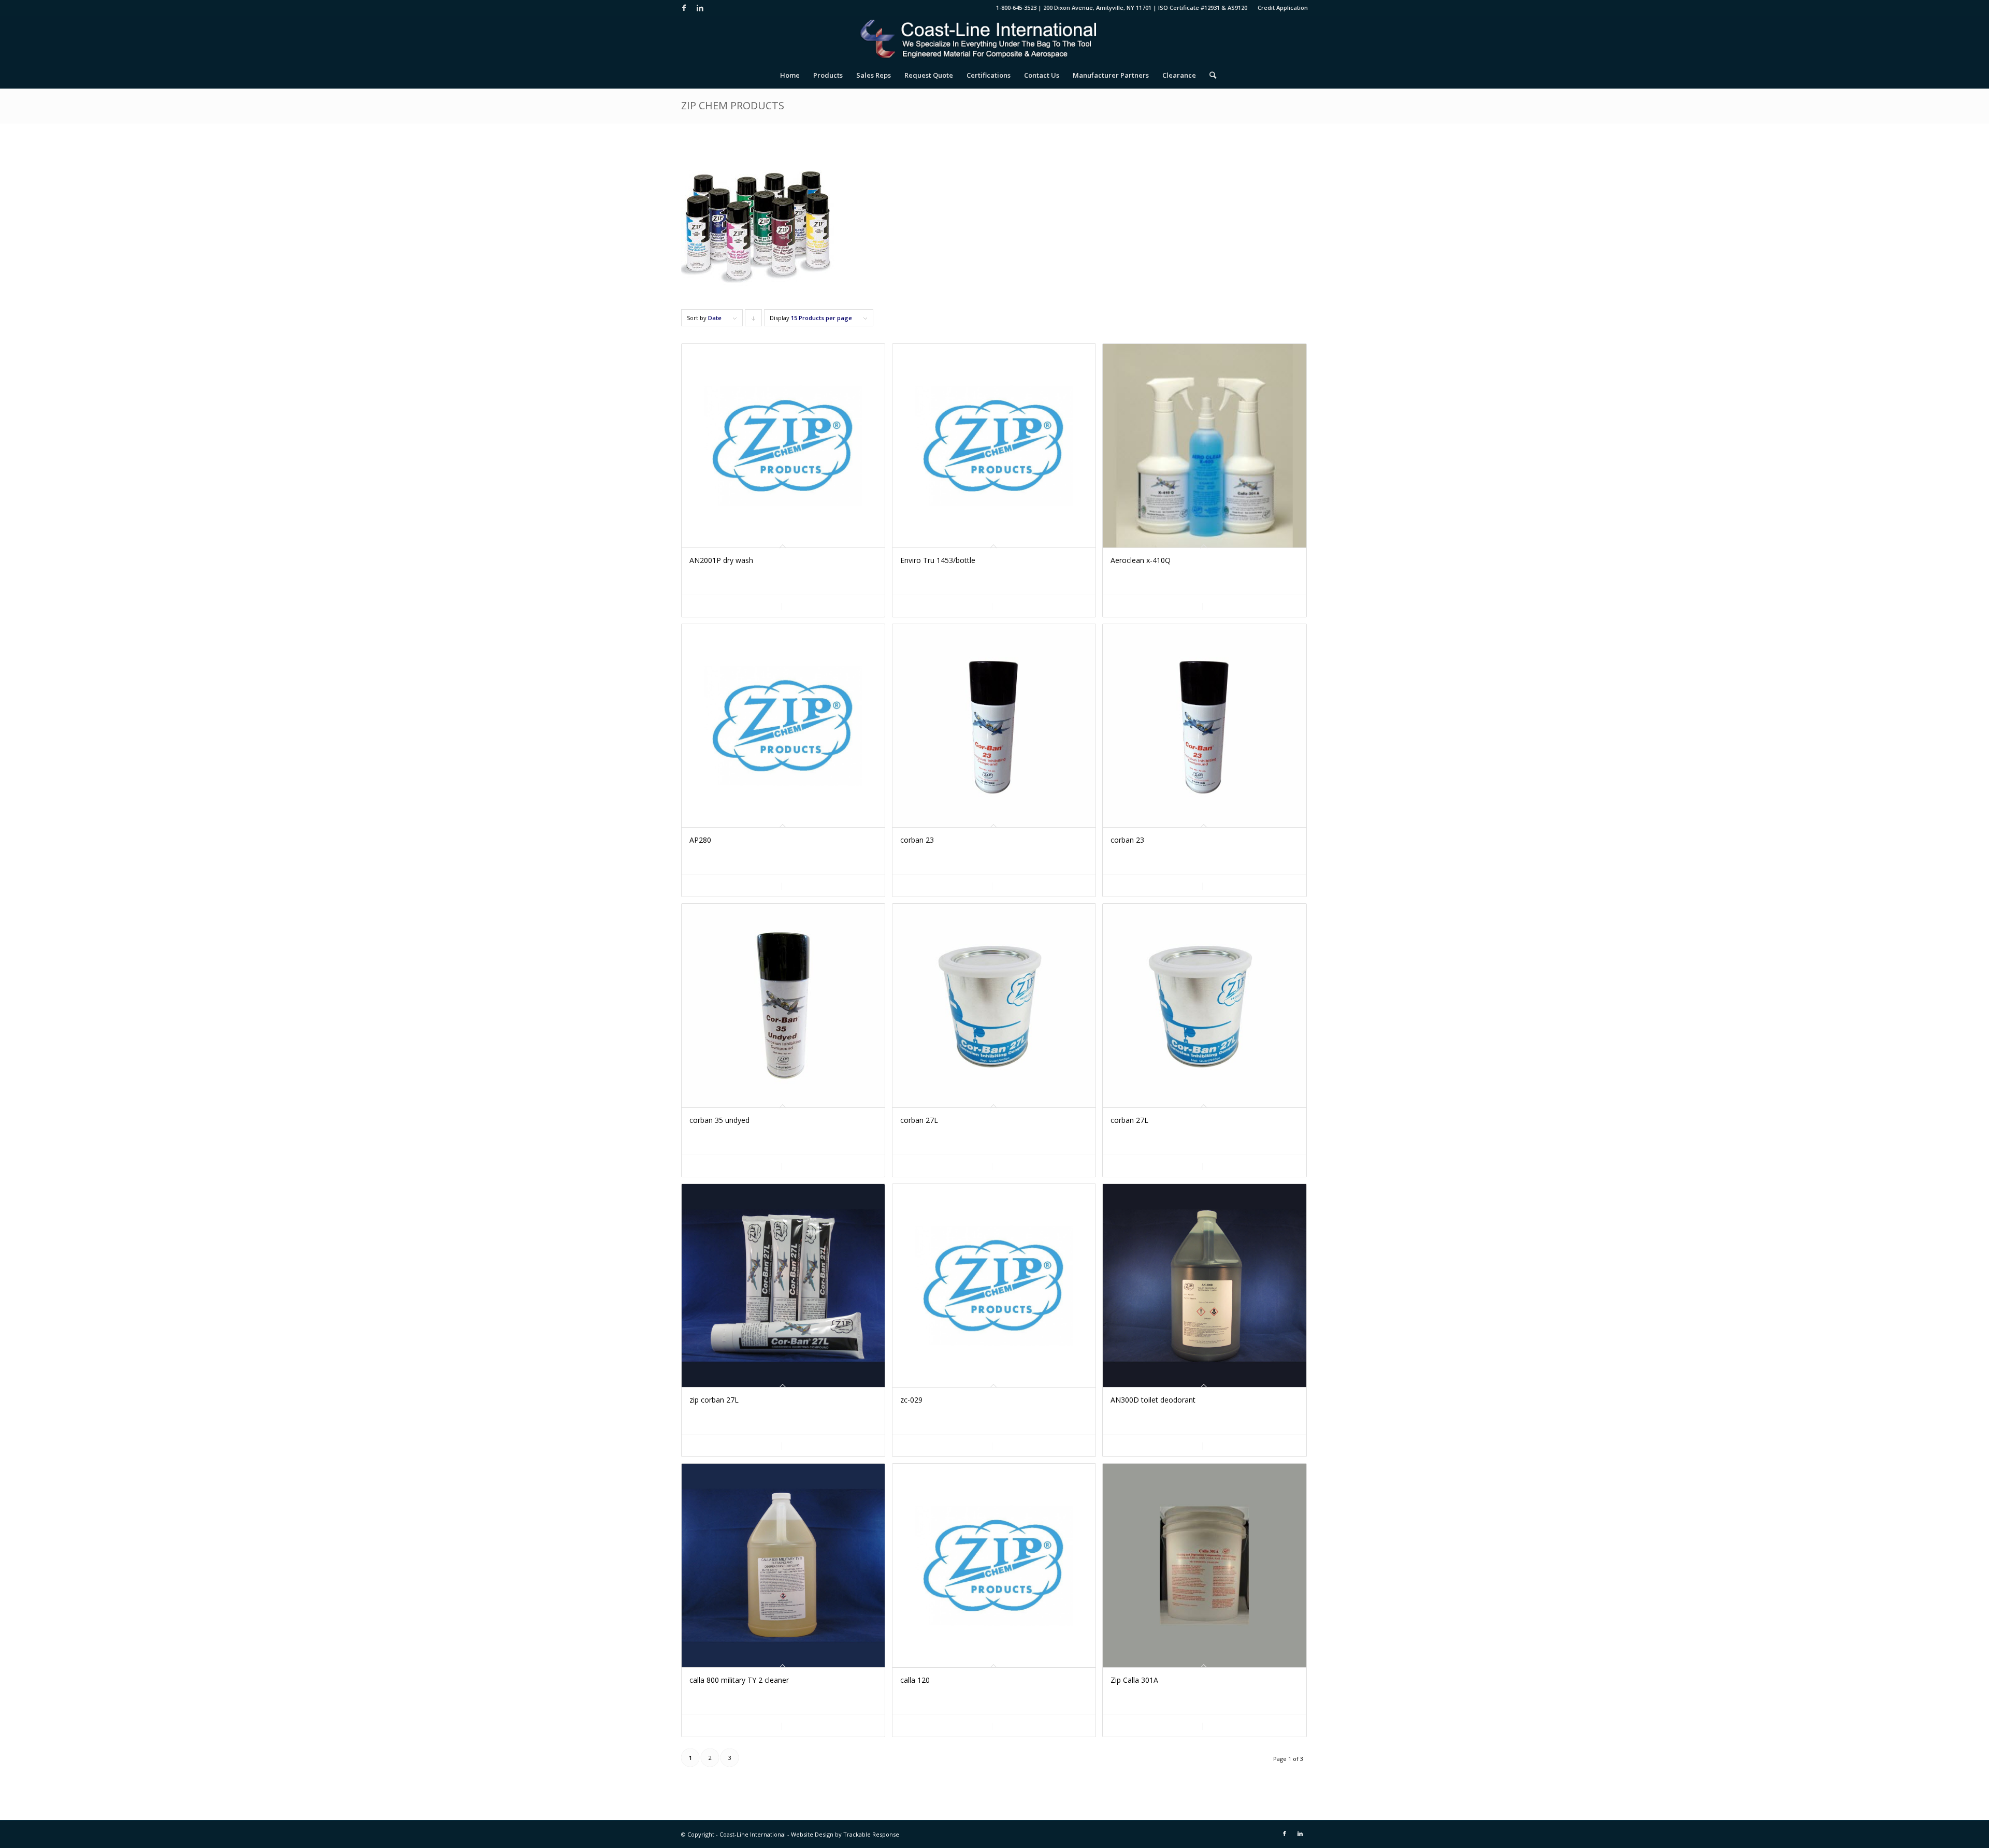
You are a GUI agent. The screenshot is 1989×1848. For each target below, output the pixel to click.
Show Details (831, 606)
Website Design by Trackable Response (845, 1834)
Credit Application (1283, 8)
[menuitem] (1280, 8)
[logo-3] (994, 39)
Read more (738, 606)
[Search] (1209, 75)
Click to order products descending (754, 320)
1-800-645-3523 (1016, 8)
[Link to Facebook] (684, 8)
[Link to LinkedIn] (700, 8)
